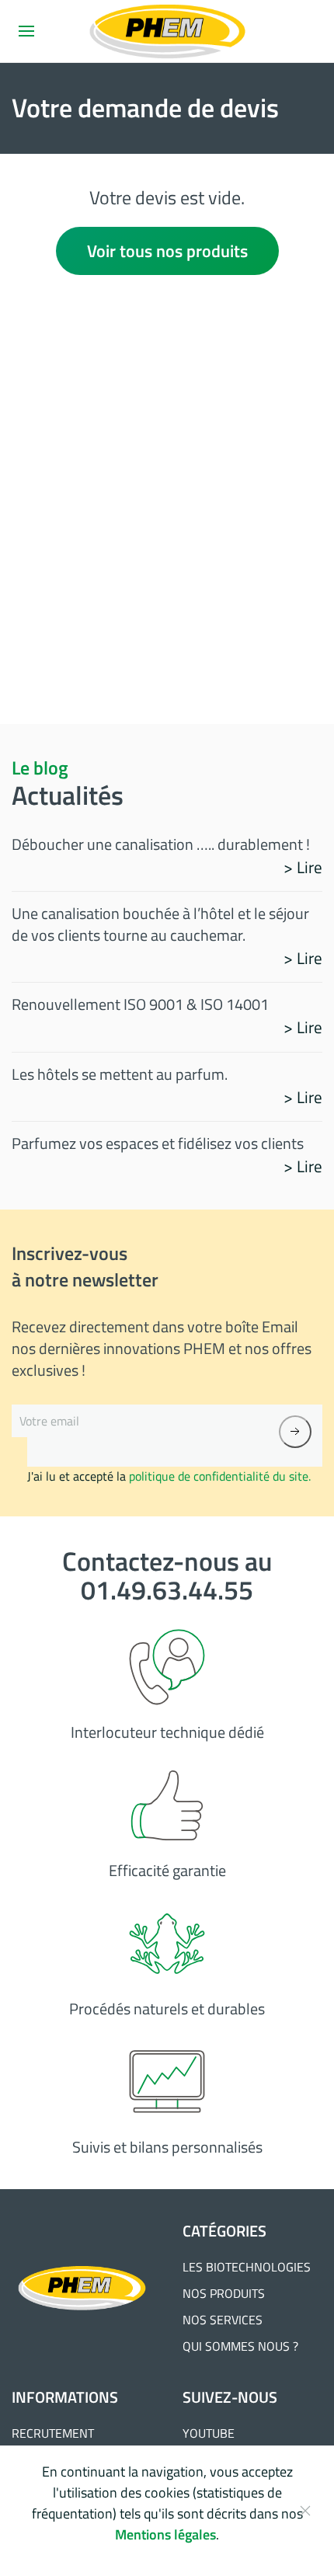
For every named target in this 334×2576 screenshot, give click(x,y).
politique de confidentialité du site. (220, 1476)
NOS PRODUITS (224, 2293)
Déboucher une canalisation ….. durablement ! (161, 844)
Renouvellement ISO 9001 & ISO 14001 (140, 1004)
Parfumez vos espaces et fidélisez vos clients (158, 1143)
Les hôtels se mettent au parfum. (120, 1074)
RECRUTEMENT (53, 2433)
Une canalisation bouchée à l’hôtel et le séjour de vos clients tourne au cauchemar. (160, 924)
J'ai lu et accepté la (169, 1476)
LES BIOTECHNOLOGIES (247, 2267)
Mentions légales (165, 2534)
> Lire (303, 867)
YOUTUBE (209, 2433)
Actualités (68, 795)
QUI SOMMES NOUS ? (240, 2346)
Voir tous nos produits (167, 251)
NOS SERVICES (223, 2320)
